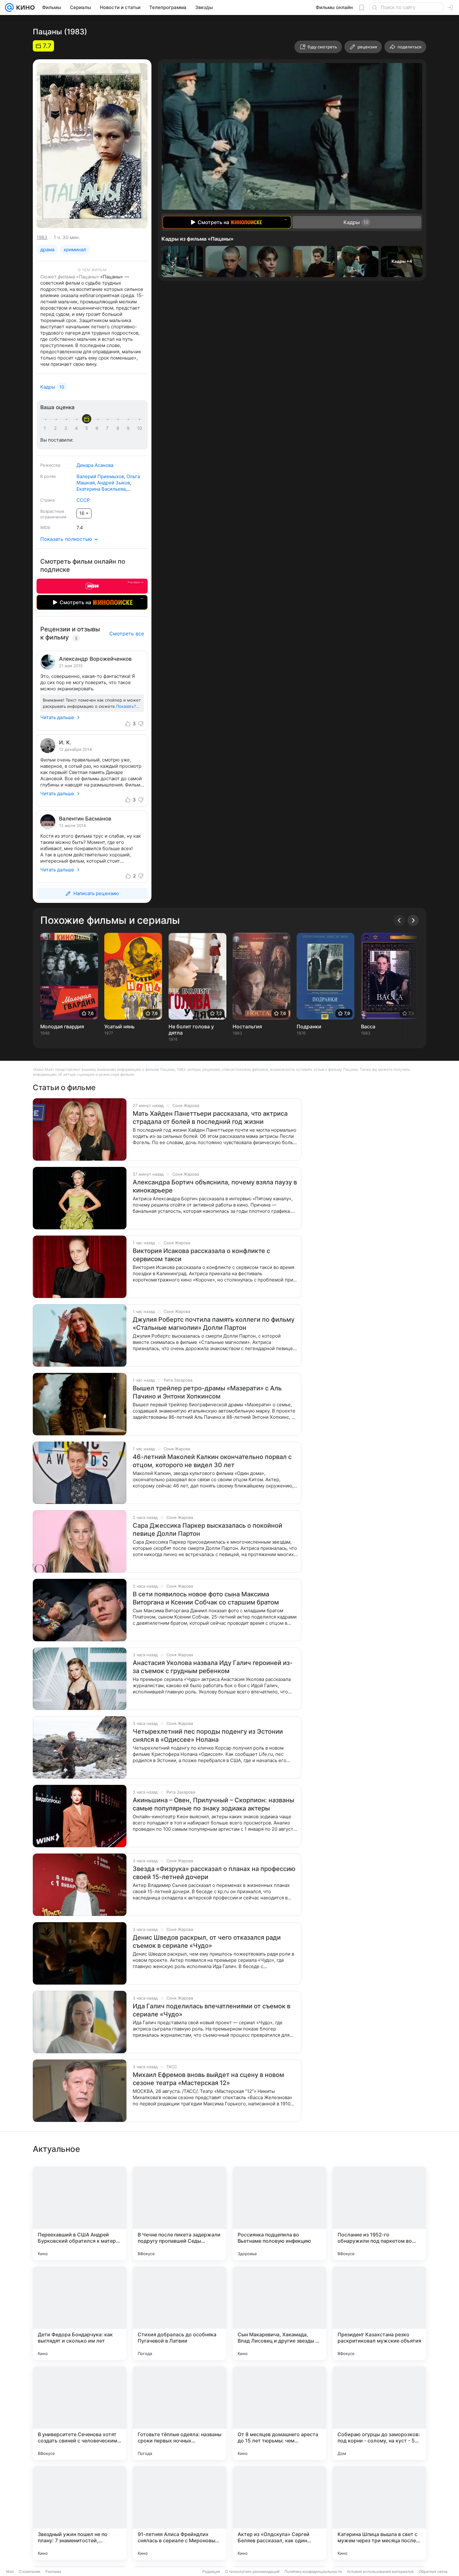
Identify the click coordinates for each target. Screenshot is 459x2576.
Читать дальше (57, 717)
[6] (98, 428)
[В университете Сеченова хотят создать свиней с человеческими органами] (80, 2413)
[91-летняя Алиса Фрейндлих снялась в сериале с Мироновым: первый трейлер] (180, 2513)
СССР (83, 500)
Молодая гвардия (62, 1026)
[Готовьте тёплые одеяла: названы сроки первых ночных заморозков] (180, 2413)
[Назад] (399, 920)
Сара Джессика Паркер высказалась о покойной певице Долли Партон (207, 1530)
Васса (368, 1026)
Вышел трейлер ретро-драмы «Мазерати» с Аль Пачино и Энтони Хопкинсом (207, 1392)
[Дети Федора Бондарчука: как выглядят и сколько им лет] (80, 2313)
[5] (88, 428)
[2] (57, 428)
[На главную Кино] (24, 7)
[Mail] (9, 7)
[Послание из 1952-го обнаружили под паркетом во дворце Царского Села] (379, 2213)
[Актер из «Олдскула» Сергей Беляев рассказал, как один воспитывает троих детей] (279, 2513)
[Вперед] (413, 920)
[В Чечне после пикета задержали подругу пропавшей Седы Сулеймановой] (180, 2213)
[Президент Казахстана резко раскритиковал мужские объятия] (379, 2313)
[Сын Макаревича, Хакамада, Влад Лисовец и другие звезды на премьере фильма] (279, 2313)
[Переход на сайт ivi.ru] (92, 586)
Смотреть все (127, 634)
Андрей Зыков (114, 483)
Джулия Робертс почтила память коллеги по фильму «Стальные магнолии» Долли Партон (214, 1324)
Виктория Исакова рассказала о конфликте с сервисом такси (201, 1255)
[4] (77, 428)
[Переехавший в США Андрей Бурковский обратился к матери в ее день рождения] (80, 2213)
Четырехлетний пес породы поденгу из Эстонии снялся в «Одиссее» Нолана (208, 1736)
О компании (30, 2571)
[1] (46, 428)
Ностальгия (247, 1026)
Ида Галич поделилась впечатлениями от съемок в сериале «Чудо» (212, 2010)
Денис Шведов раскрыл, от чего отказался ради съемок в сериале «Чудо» (207, 1942)
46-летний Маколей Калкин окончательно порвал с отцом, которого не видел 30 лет (212, 1461)
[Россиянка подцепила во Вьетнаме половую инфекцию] (279, 2213)
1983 (42, 237)
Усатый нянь (119, 1026)
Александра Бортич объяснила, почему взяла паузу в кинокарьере (215, 1186)
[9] (129, 428)
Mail (10, 2571)
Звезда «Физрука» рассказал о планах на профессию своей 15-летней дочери (214, 1873)
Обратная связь (433, 2571)
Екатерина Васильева (101, 489)
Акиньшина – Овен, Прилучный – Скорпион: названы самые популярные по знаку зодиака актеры (213, 1804)
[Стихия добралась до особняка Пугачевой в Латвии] (180, 2313)
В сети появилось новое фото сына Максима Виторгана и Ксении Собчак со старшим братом (206, 1598)
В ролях (48, 476)
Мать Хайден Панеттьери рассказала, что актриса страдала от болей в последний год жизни (210, 1118)
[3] (67, 428)
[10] (140, 428)
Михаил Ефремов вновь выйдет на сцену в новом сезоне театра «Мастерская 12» (208, 2079)
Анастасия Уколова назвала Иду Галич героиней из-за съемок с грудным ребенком (213, 1667)
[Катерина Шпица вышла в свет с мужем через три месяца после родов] (379, 2513)
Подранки (309, 1026)
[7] (108, 428)
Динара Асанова (95, 465)
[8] (119, 428)
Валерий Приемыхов (100, 476)
